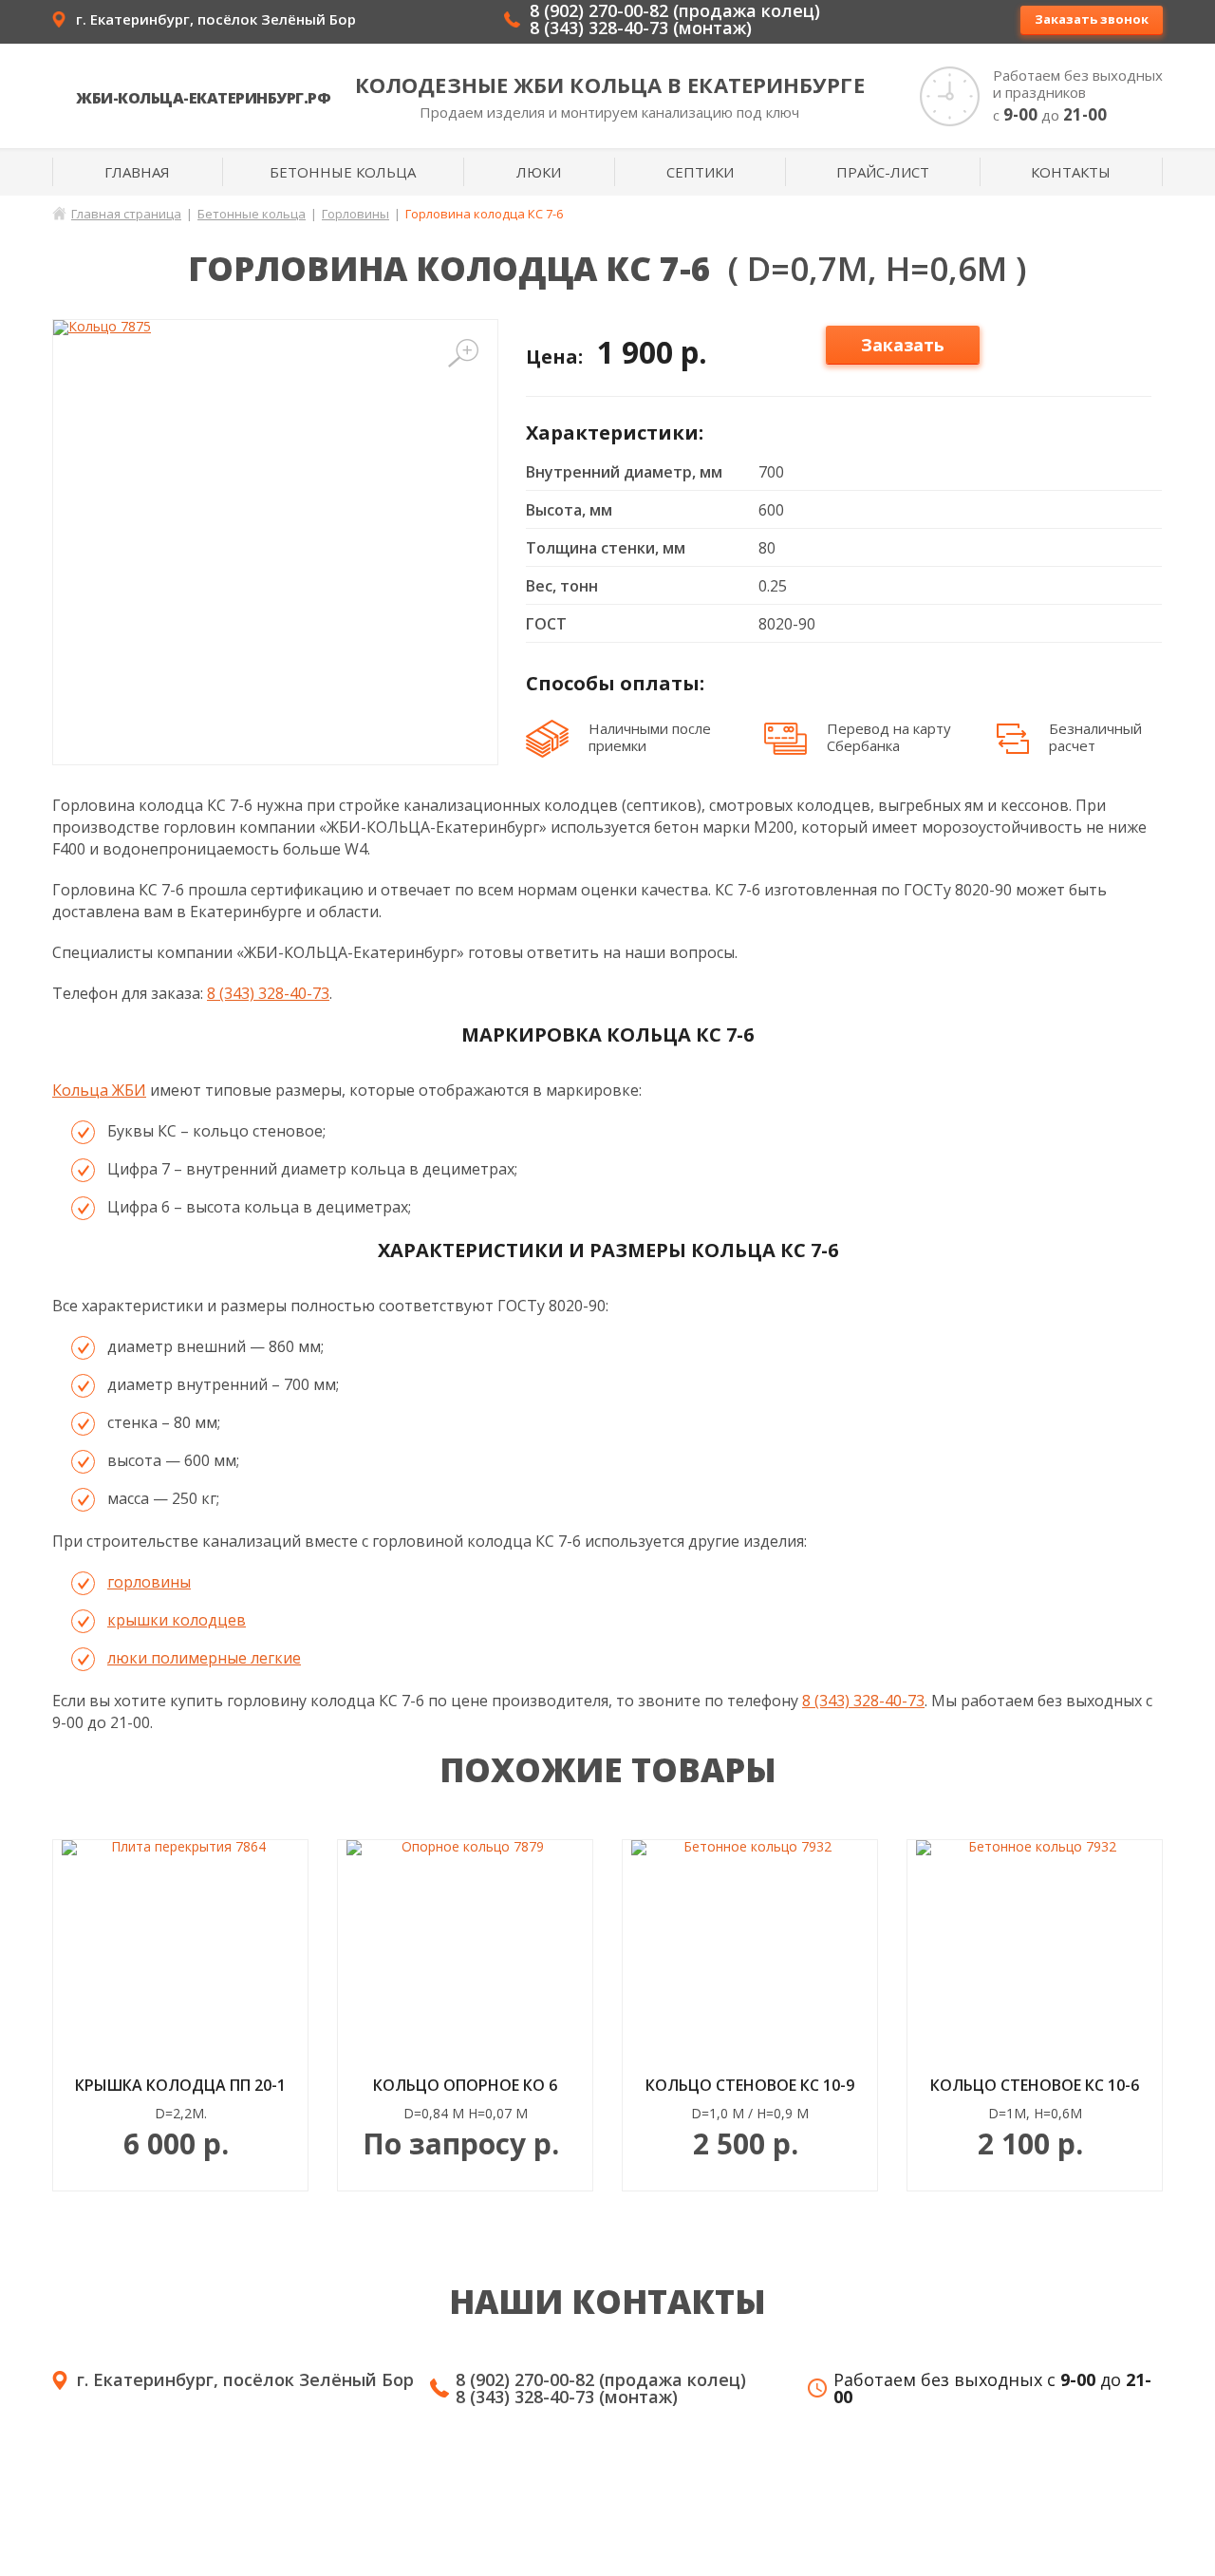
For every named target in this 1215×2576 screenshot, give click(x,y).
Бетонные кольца (343, 172)
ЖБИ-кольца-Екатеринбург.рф (203, 98)
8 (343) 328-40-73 (268, 993)
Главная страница (126, 214)
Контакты (1071, 172)
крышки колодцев (177, 1620)
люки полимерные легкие (204, 1658)
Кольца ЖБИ (99, 1090)
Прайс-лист (883, 172)
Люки (539, 172)
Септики (700, 172)
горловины (149, 1582)
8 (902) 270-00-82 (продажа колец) (675, 10)
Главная (137, 172)
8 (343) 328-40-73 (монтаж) (641, 28)
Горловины (355, 214)
